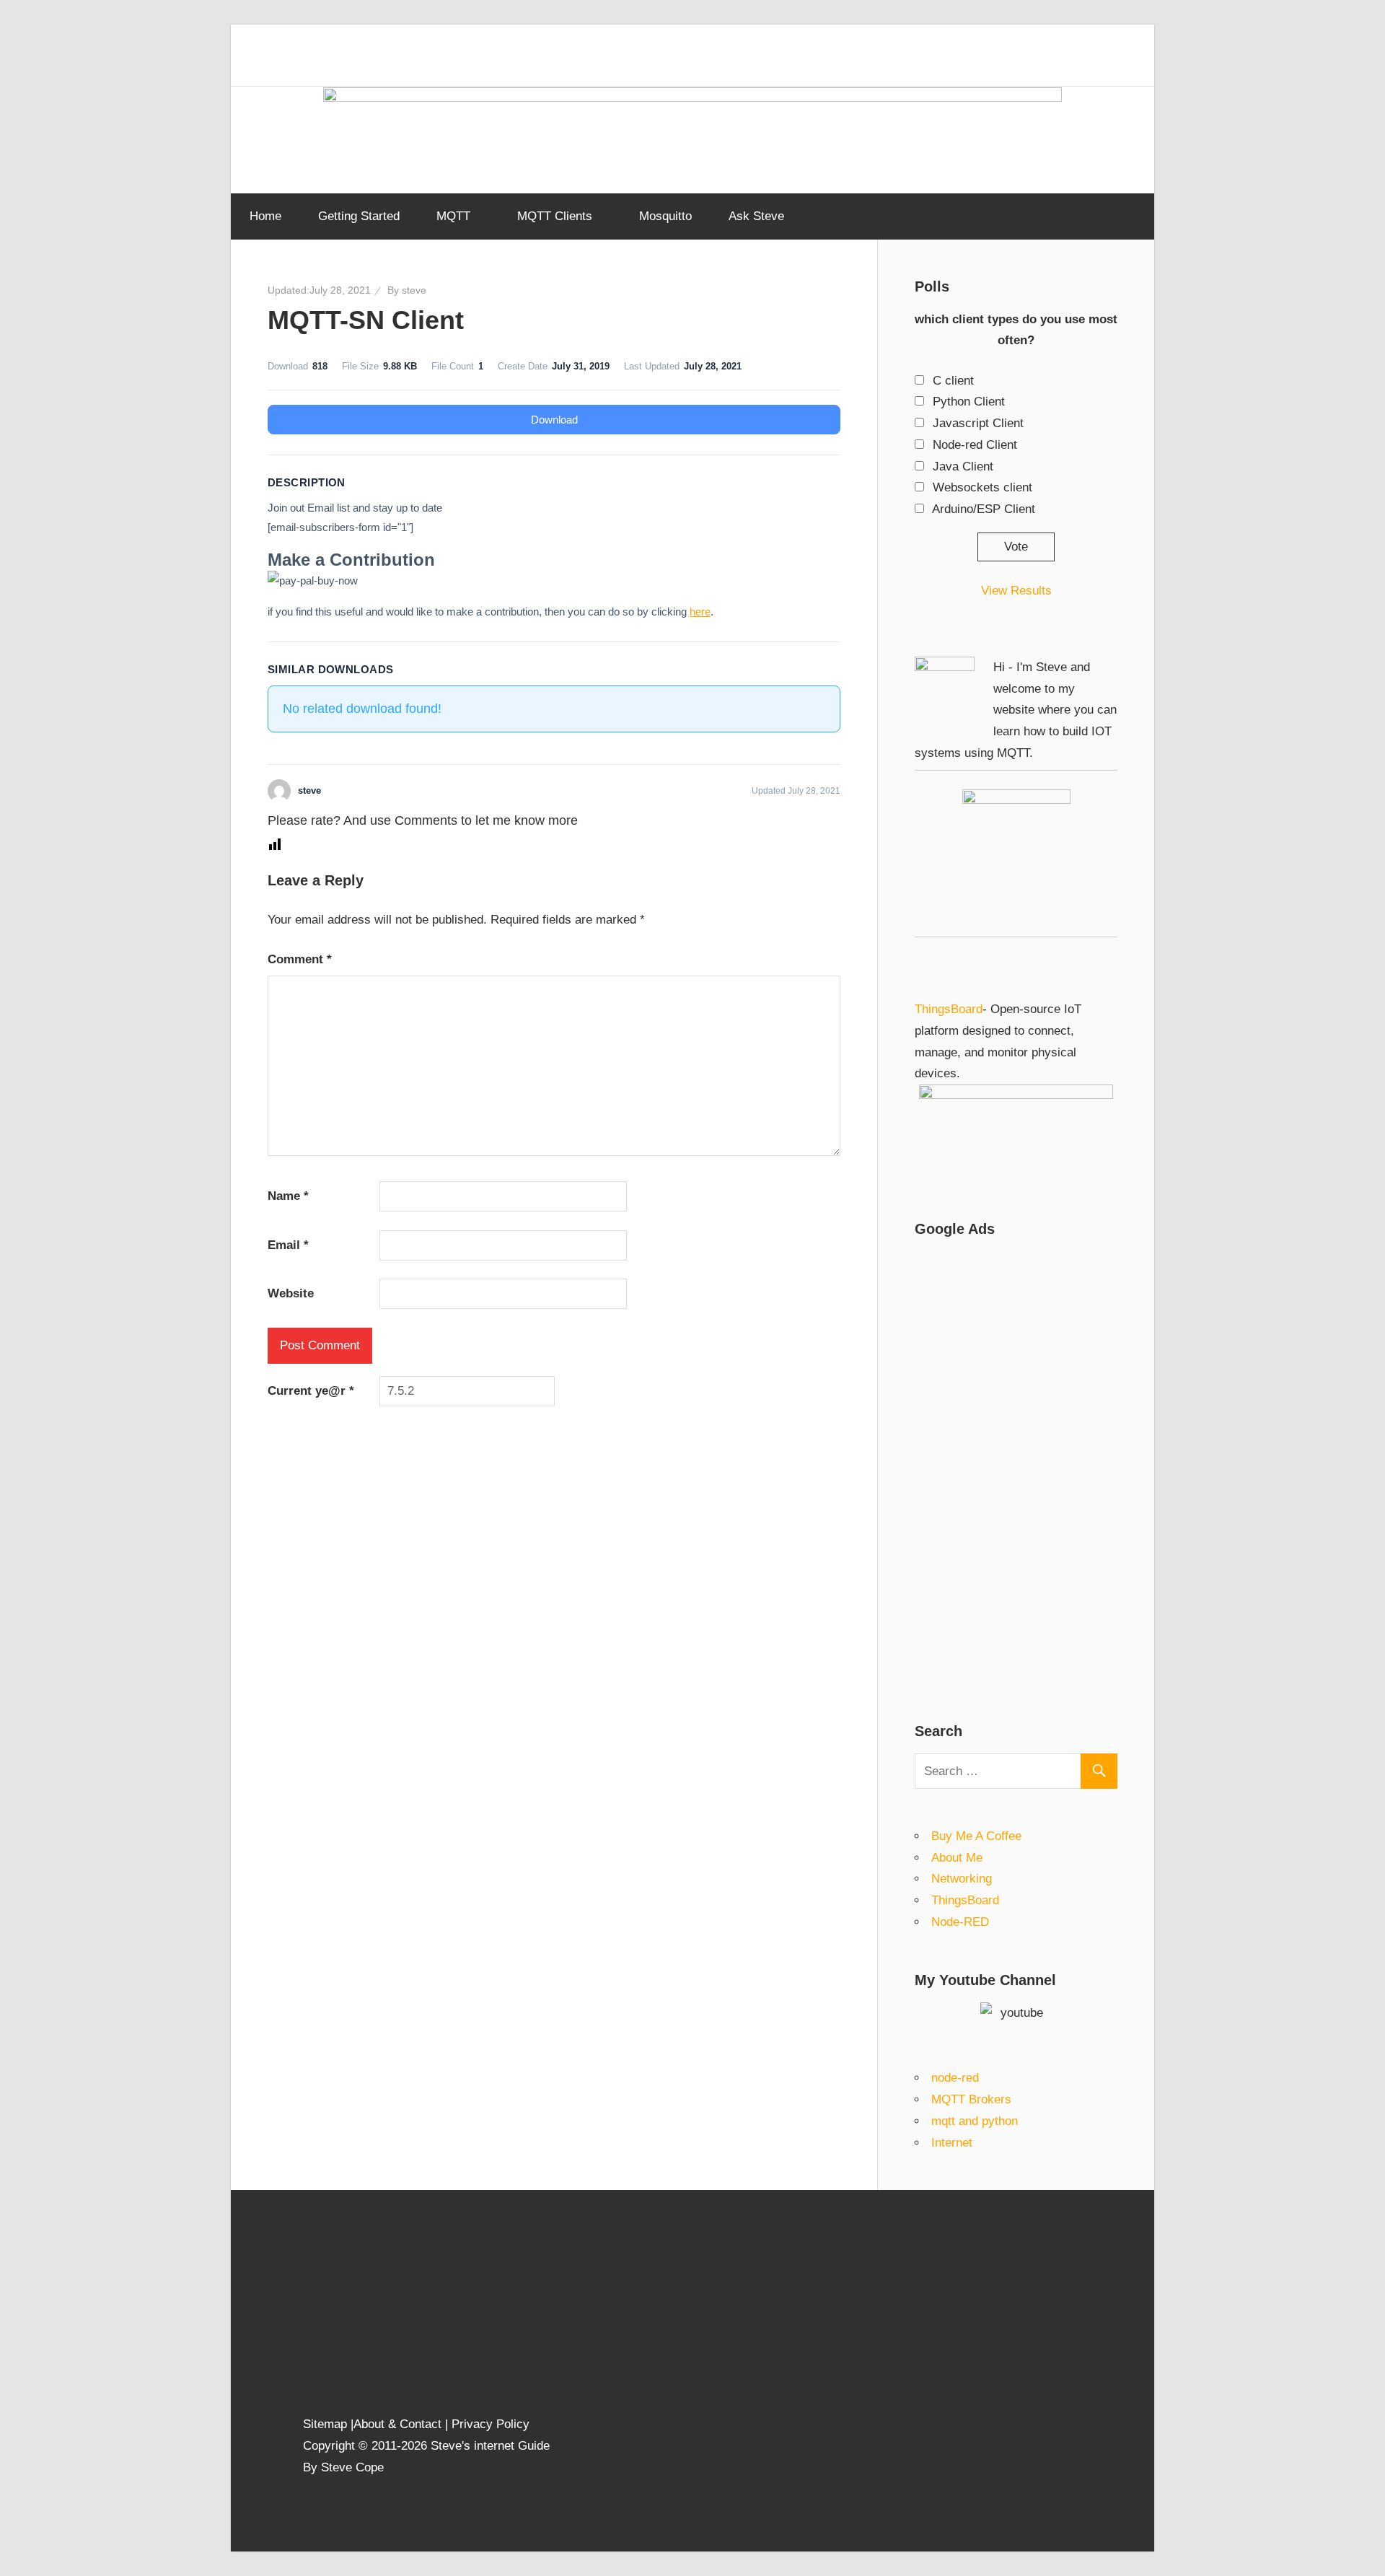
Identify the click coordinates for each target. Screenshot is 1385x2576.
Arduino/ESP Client (984, 509)
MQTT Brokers (971, 2099)
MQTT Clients (555, 216)
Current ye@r (311, 1391)
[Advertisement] (1016, 1468)
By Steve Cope (343, 2467)
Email (288, 1245)
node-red (955, 2078)
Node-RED (960, 1922)
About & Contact (397, 2424)
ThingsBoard (949, 1009)
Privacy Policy (491, 2424)
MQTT (453, 216)
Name (288, 1196)
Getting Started (359, 216)
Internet (952, 2143)
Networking (962, 1879)
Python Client (969, 402)
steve (414, 290)
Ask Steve (756, 216)
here (700, 612)
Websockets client (982, 487)
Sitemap (327, 2424)
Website (291, 1293)
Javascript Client (978, 423)
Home (265, 216)
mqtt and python (975, 2121)
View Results (1016, 591)
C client (953, 381)
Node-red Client (975, 445)
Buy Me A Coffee (976, 1836)
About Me (957, 1858)
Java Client (963, 466)
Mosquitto (665, 216)
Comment (300, 959)
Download (554, 420)
